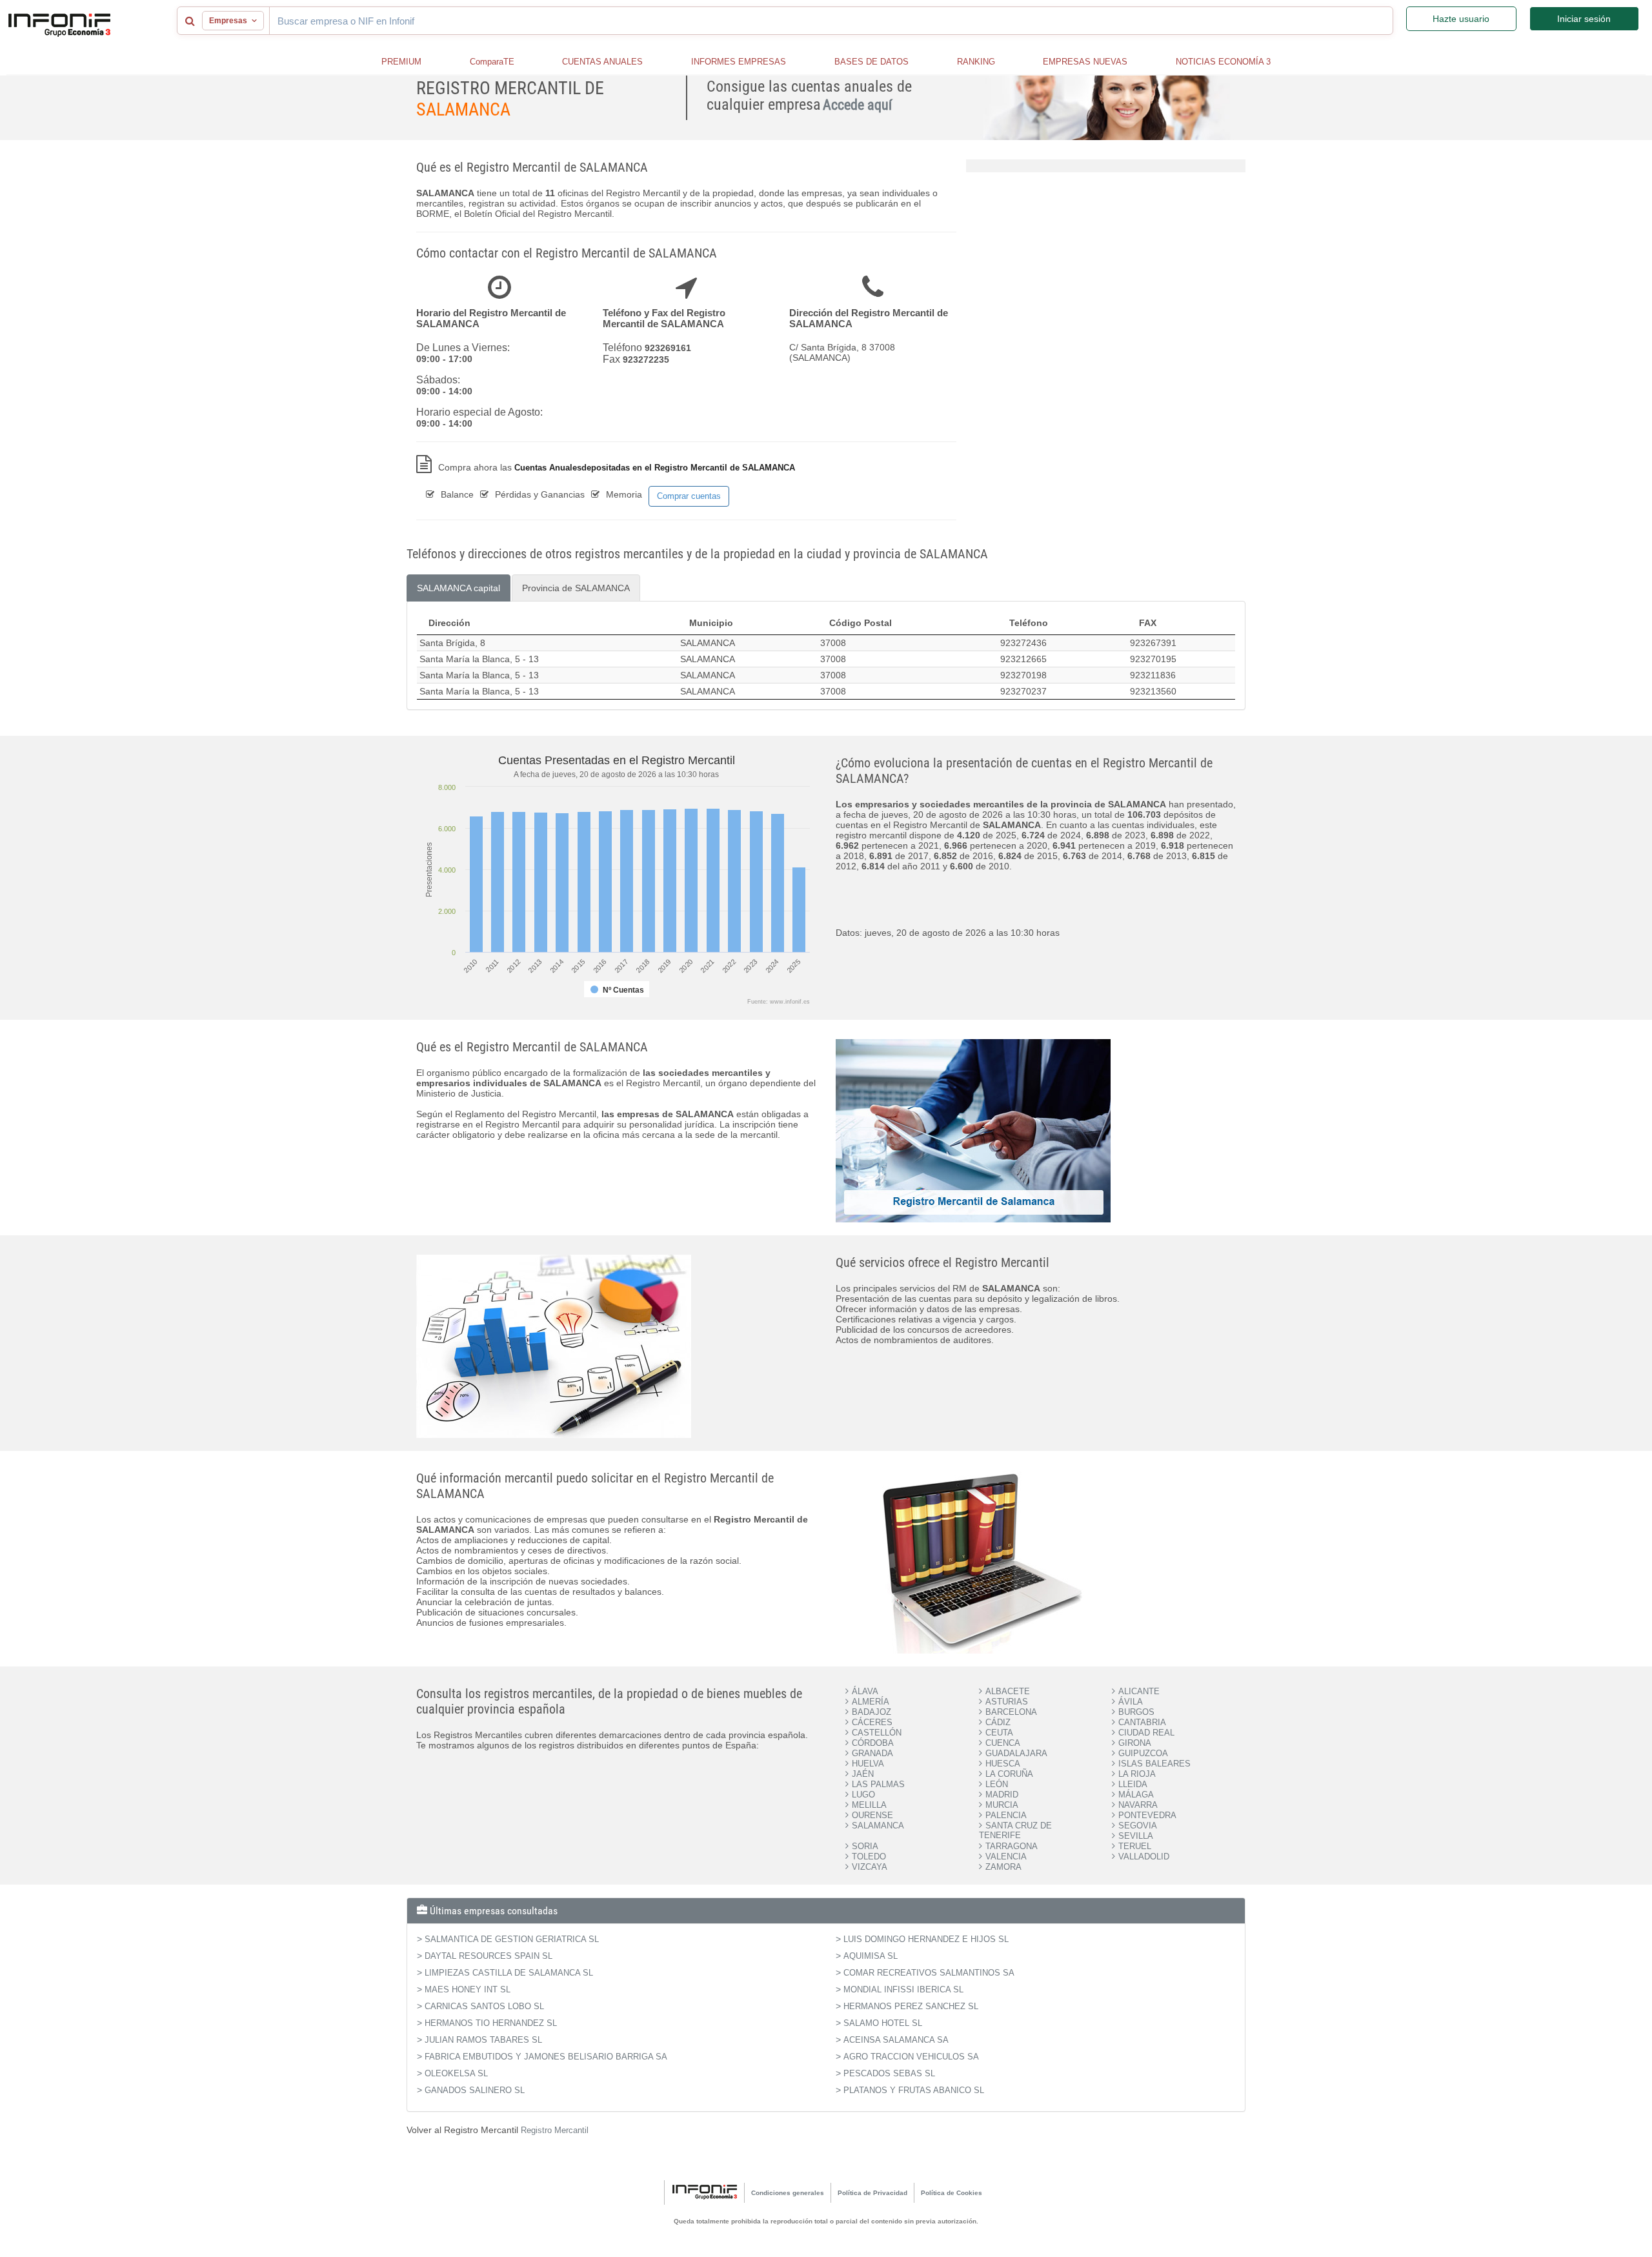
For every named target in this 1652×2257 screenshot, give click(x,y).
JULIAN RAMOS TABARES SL (483, 2040)
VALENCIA (1006, 1857)
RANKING (976, 62)
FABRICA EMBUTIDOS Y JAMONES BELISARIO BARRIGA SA (546, 2057)
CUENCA (1003, 1743)
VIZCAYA (870, 1867)
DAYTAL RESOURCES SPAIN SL (489, 1956)
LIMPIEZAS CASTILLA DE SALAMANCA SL (509, 1973)
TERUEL (1135, 1846)
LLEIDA (1133, 1784)
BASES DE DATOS (871, 62)
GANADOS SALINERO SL (475, 2090)
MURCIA (1002, 1805)
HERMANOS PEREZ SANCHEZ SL (911, 2006)
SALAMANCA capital (458, 588)
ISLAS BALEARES (1154, 1764)
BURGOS (1136, 1712)
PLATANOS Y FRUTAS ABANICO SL (914, 2090)
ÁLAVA (865, 1691)
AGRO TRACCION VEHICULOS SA (911, 2057)
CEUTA (999, 1733)
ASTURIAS (1007, 1702)
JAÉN (863, 1774)
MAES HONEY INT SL (468, 1989)
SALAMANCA (878, 1826)
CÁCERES (872, 1722)
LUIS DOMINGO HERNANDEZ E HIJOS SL (926, 1939)
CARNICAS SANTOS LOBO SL (484, 2006)
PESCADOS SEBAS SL (889, 2073)
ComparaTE (492, 62)
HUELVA (868, 1764)
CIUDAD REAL (1146, 1733)
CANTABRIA (1142, 1722)
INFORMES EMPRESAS (739, 62)
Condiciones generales (788, 2193)
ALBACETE (1008, 1691)
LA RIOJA (1137, 1774)
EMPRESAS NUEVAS (1085, 62)
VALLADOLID (1144, 1857)
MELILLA (869, 1805)
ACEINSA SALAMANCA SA (896, 2040)
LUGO (863, 1795)
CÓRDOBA (873, 1743)
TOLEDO (869, 1857)
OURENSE (872, 1815)
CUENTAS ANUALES (602, 62)
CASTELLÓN (877, 1733)
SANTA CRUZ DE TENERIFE (1015, 1830)
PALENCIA (1006, 1815)
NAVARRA (1138, 1805)
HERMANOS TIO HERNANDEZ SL (491, 2023)
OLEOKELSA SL (456, 2073)
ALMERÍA (871, 1702)
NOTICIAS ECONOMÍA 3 (1223, 62)
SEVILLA (1136, 1836)
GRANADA (872, 1753)
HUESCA (1003, 1764)
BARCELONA (1011, 1712)
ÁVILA (1131, 1702)
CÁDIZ (998, 1722)
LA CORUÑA (1009, 1774)
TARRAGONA (1012, 1846)
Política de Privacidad (872, 2193)
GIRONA (1135, 1743)
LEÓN (997, 1784)
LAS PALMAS (878, 1784)
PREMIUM (401, 62)
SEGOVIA (1138, 1826)
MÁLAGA (1136, 1795)
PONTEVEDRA (1147, 1815)
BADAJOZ (871, 1712)
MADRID (1002, 1795)
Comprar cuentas (689, 496)
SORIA (865, 1846)
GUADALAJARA (1016, 1753)
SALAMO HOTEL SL (883, 2023)
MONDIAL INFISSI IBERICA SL (903, 1989)
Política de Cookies (952, 2193)
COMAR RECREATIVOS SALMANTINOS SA (929, 1973)
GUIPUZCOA (1143, 1753)
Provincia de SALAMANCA (576, 588)
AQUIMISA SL (871, 1956)
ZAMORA (1003, 1867)
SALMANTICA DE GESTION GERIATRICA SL (512, 1939)
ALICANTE (1139, 1691)
